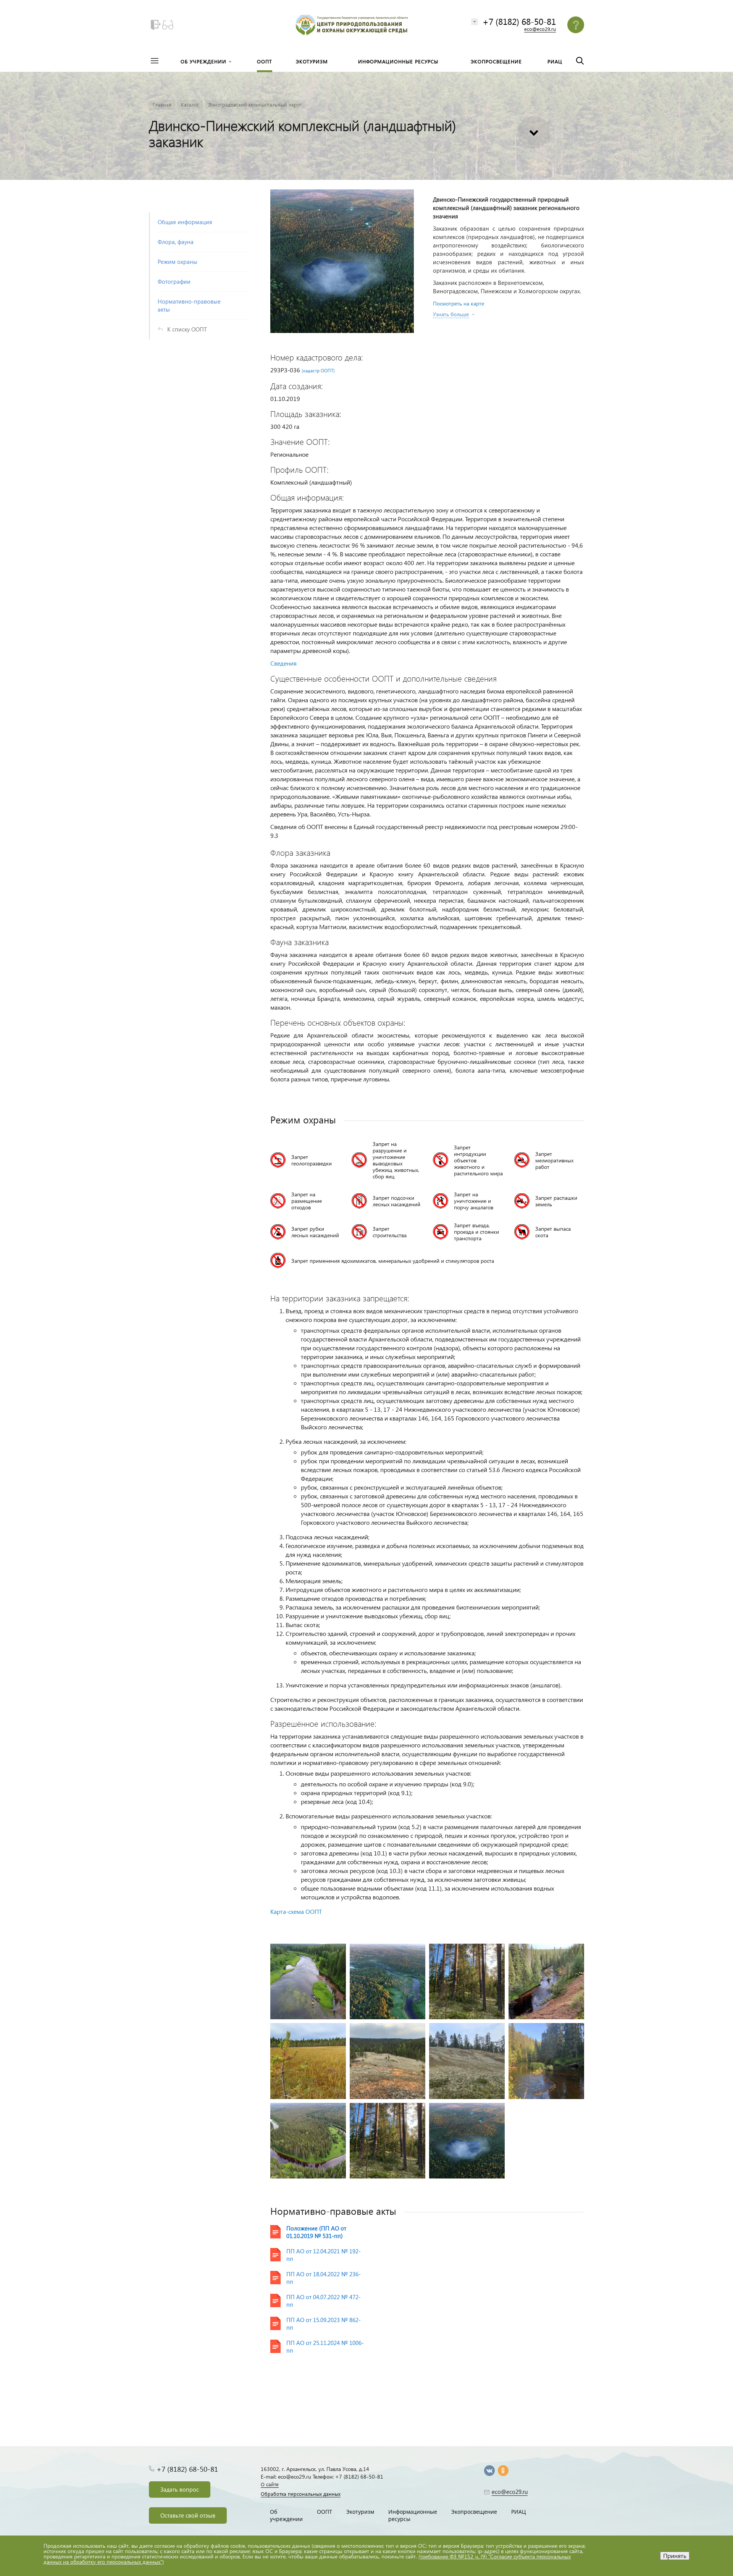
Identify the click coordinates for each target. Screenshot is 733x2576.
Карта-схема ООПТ (296, 1911)
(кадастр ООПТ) (318, 371)
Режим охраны (178, 262)
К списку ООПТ (187, 329)
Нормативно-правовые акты (189, 305)
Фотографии (174, 281)
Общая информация (185, 222)
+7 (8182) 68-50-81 (519, 21)
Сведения (283, 663)
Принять (675, 2556)
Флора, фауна (176, 242)
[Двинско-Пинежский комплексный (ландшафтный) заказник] (342, 261)
